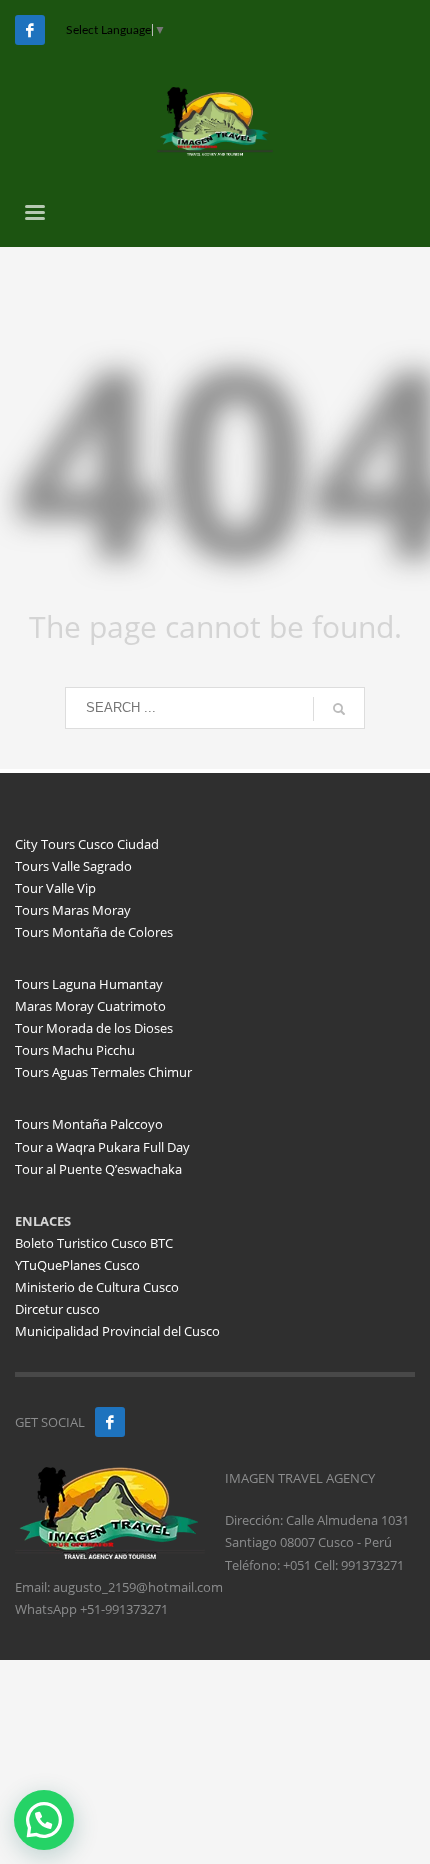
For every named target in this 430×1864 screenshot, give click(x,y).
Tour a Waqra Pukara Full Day (102, 1147)
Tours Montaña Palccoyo (89, 1124)
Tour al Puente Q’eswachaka (98, 1169)
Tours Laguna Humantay (89, 984)
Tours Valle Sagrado (73, 866)
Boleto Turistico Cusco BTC (94, 1243)
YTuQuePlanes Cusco (77, 1265)
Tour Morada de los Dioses (94, 1028)
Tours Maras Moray (73, 910)
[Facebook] (30, 30)
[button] (44, 1820)
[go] (339, 709)
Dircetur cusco (57, 1309)
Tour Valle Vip (55, 888)
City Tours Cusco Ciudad (87, 844)
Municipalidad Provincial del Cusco (117, 1331)
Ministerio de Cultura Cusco (97, 1287)
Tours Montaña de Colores (94, 932)
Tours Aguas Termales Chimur (103, 1072)
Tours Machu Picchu (75, 1050)
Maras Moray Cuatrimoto (90, 1006)
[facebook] (110, 1422)
